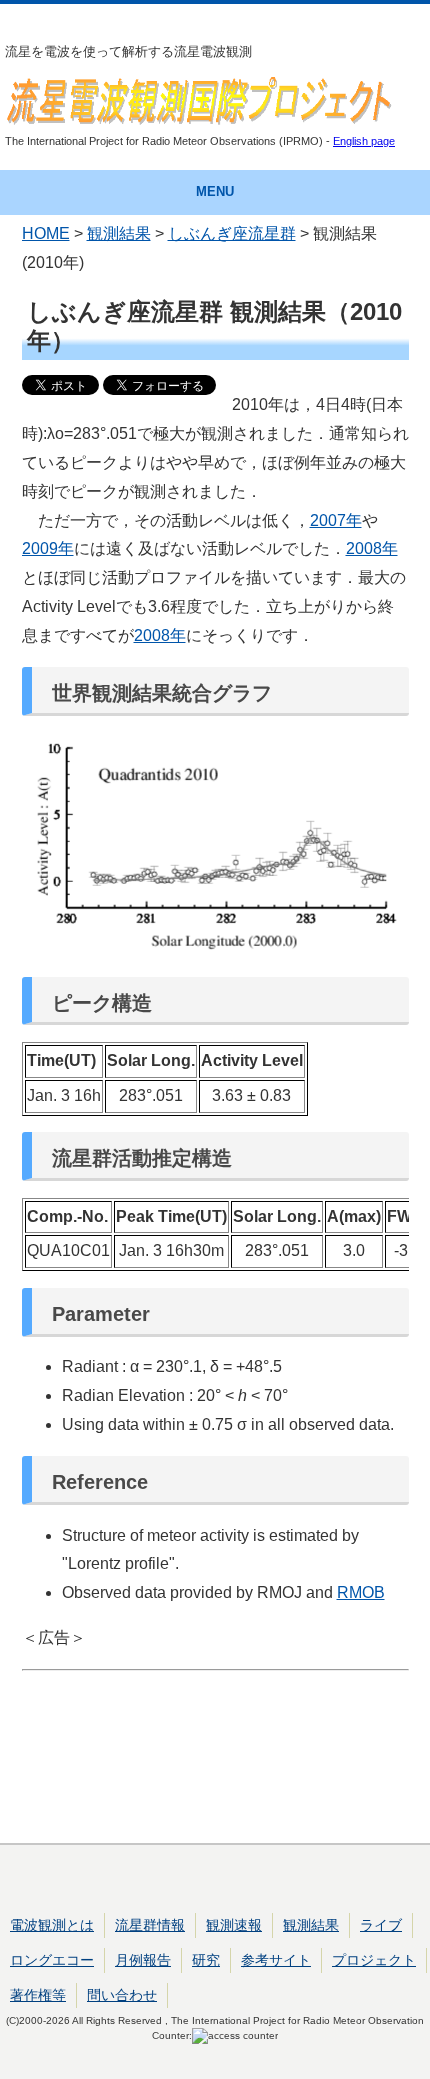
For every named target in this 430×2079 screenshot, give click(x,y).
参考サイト (276, 1960)
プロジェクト (374, 1960)
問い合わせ (122, 1995)
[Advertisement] (215, 1753)
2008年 (372, 548)
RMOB (361, 1592)
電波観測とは (52, 1925)
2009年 (48, 548)
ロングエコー (52, 1960)
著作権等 (38, 1995)
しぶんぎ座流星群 (232, 233)
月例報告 (143, 1960)
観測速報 (234, 1925)
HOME (46, 233)
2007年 (336, 520)
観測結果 (119, 233)
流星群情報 (150, 1925)
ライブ (381, 1925)
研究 (206, 1960)
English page (364, 141)
